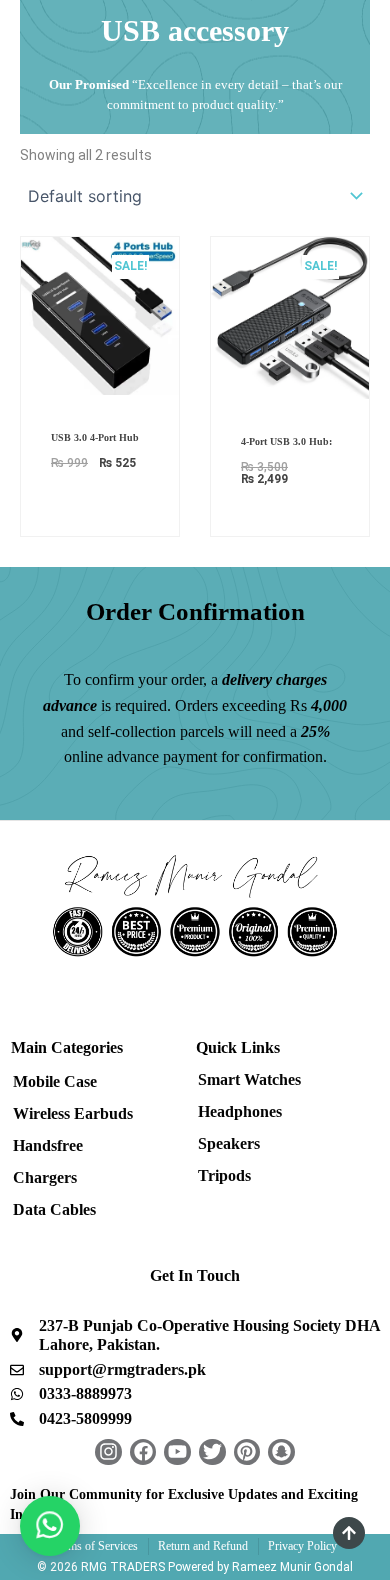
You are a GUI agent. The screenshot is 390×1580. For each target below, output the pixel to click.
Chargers (45, 1177)
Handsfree (48, 1145)
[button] (50, 1526)
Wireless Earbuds (73, 1113)
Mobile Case (55, 1081)
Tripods (224, 1175)
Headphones (240, 1111)
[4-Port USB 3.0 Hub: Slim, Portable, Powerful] (290, 316)
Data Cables (54, 1209)
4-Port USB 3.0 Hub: (286, 441)
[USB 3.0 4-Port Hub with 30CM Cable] (100, 314)
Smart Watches (249, 1079)
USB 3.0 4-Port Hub (95, 437)
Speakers (229, 1143)
